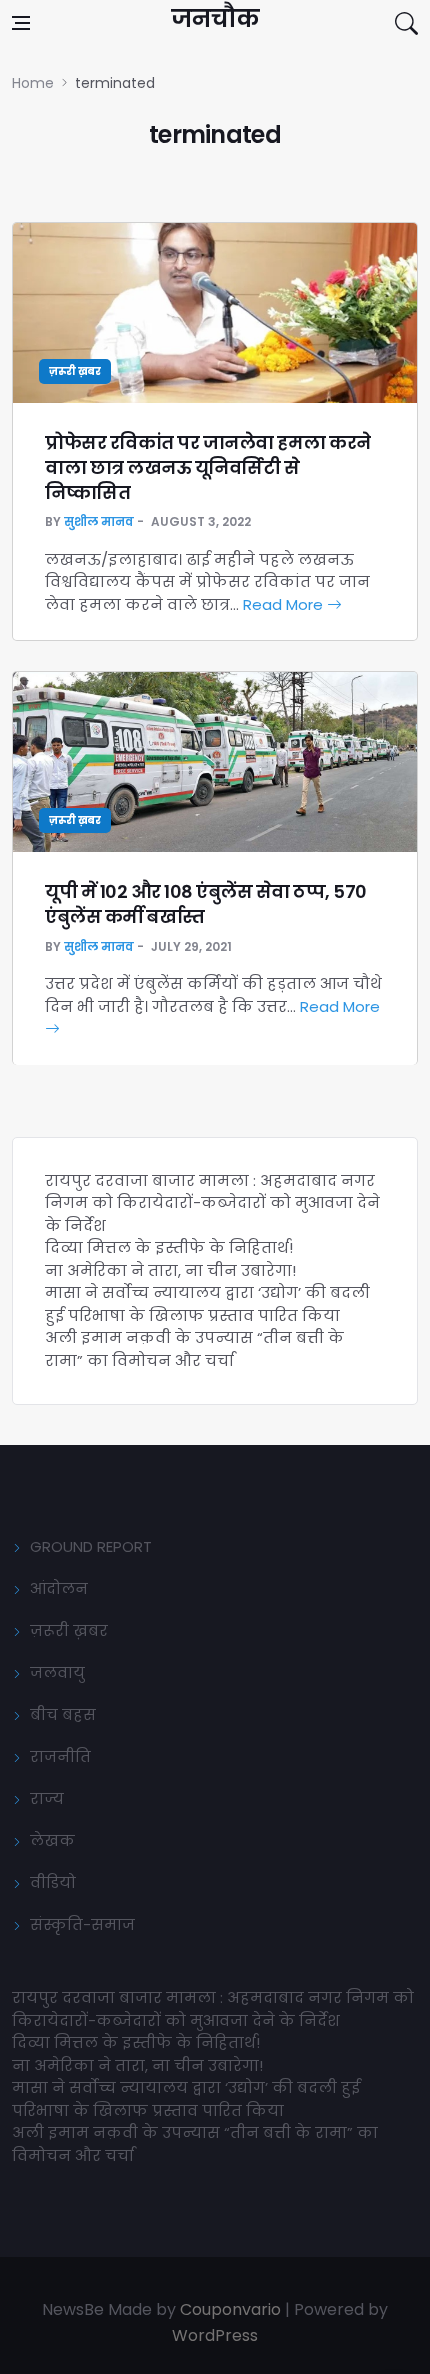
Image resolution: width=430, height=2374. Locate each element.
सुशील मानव (99, 521)
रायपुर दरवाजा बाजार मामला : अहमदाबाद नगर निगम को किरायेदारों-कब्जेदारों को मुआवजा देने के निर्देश (212, 1203)
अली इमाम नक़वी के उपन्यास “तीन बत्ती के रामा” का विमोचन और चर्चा (194, 1349)
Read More (285, 604)
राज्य (47, 1798)
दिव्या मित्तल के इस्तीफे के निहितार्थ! (169, 1247)
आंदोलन (59, 1588)
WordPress (215, 2335)
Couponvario (230, 2309)
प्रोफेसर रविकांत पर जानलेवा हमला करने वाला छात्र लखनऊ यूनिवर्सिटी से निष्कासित (208, 467)
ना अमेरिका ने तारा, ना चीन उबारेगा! (170, 1270)
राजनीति (60, 1756)
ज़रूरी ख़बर (75, 371)
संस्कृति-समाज (82, 1924)
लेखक (52, 1840)
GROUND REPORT (91, 1546)
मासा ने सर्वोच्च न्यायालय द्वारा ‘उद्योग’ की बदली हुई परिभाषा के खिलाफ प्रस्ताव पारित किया (207, 1304)
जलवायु (57, 1672)
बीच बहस (63, 1714)
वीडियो (53, 1882)
